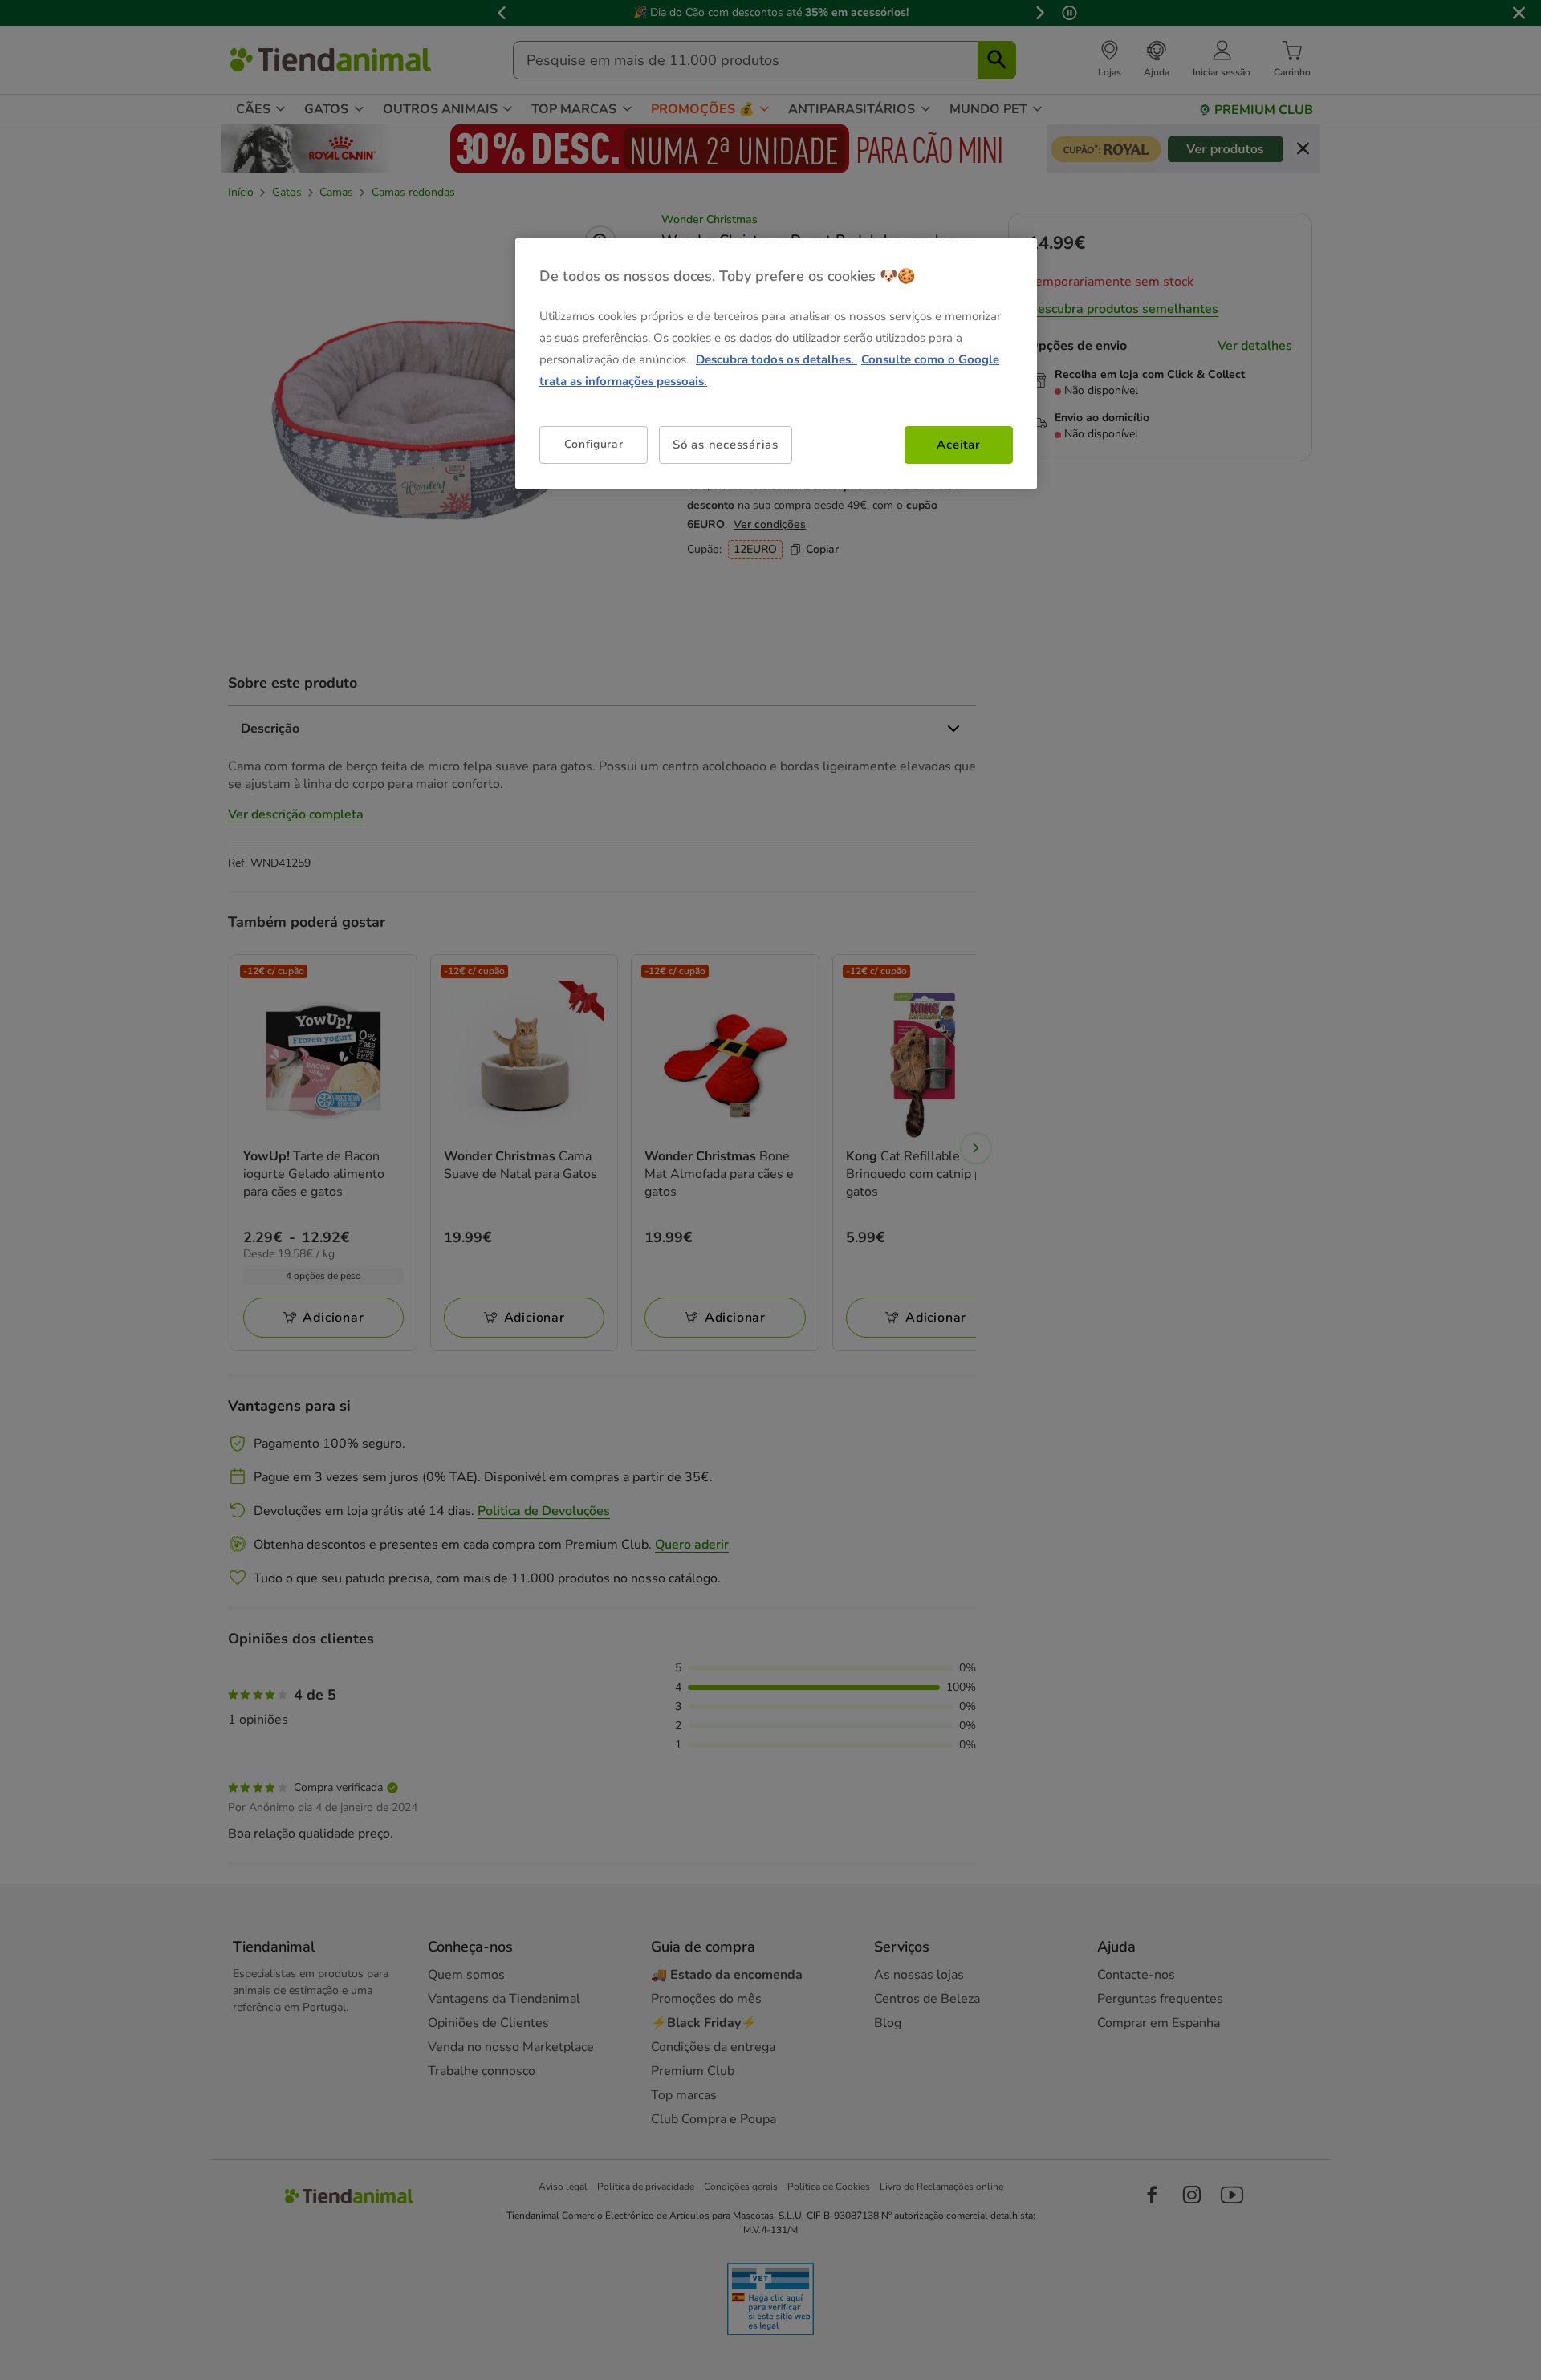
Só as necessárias (726, 445)
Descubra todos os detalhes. (777, 359)
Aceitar (958, 445)
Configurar (594, 444)
